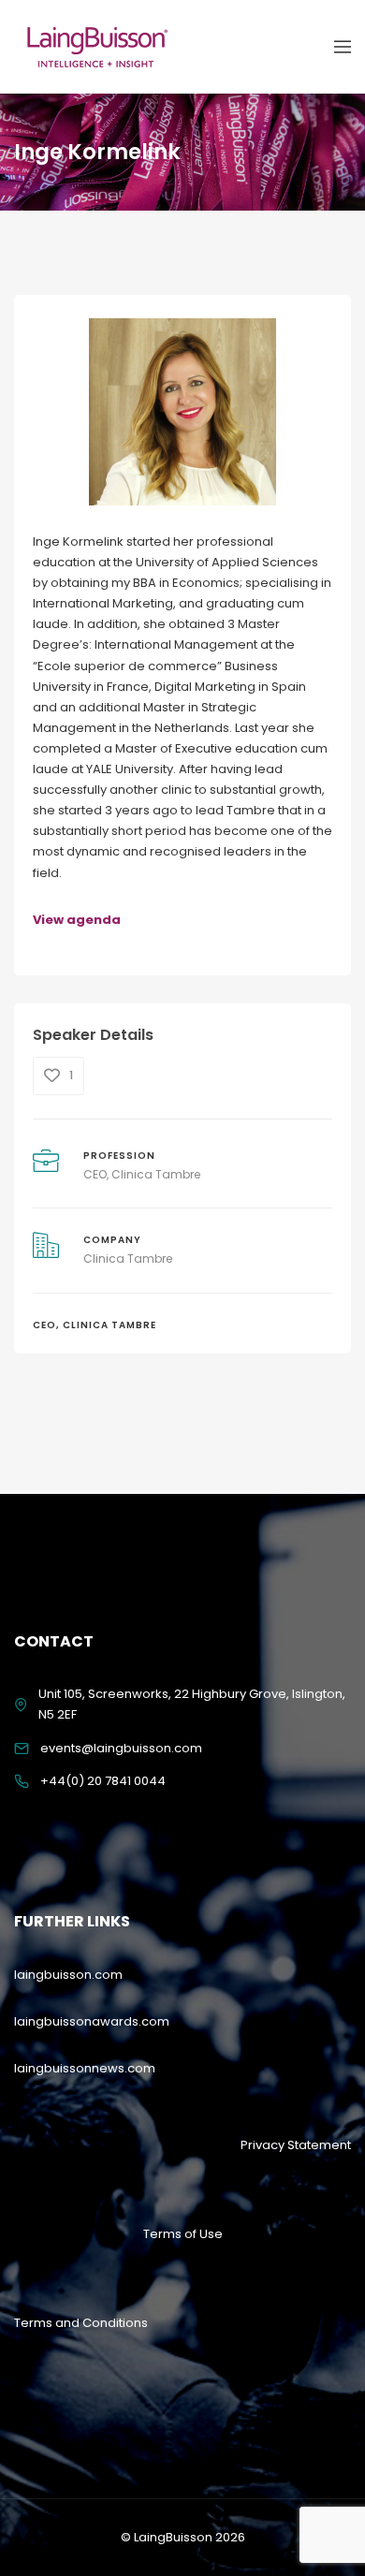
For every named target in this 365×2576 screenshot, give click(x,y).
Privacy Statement (296, 2145)
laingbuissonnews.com (85, 2068)
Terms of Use (183, 2234)
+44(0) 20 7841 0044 (103, 1781)
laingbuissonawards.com (92, 2021)
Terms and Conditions (81, 2323)
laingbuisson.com (68, 1975)
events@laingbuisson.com (121, 1748)
